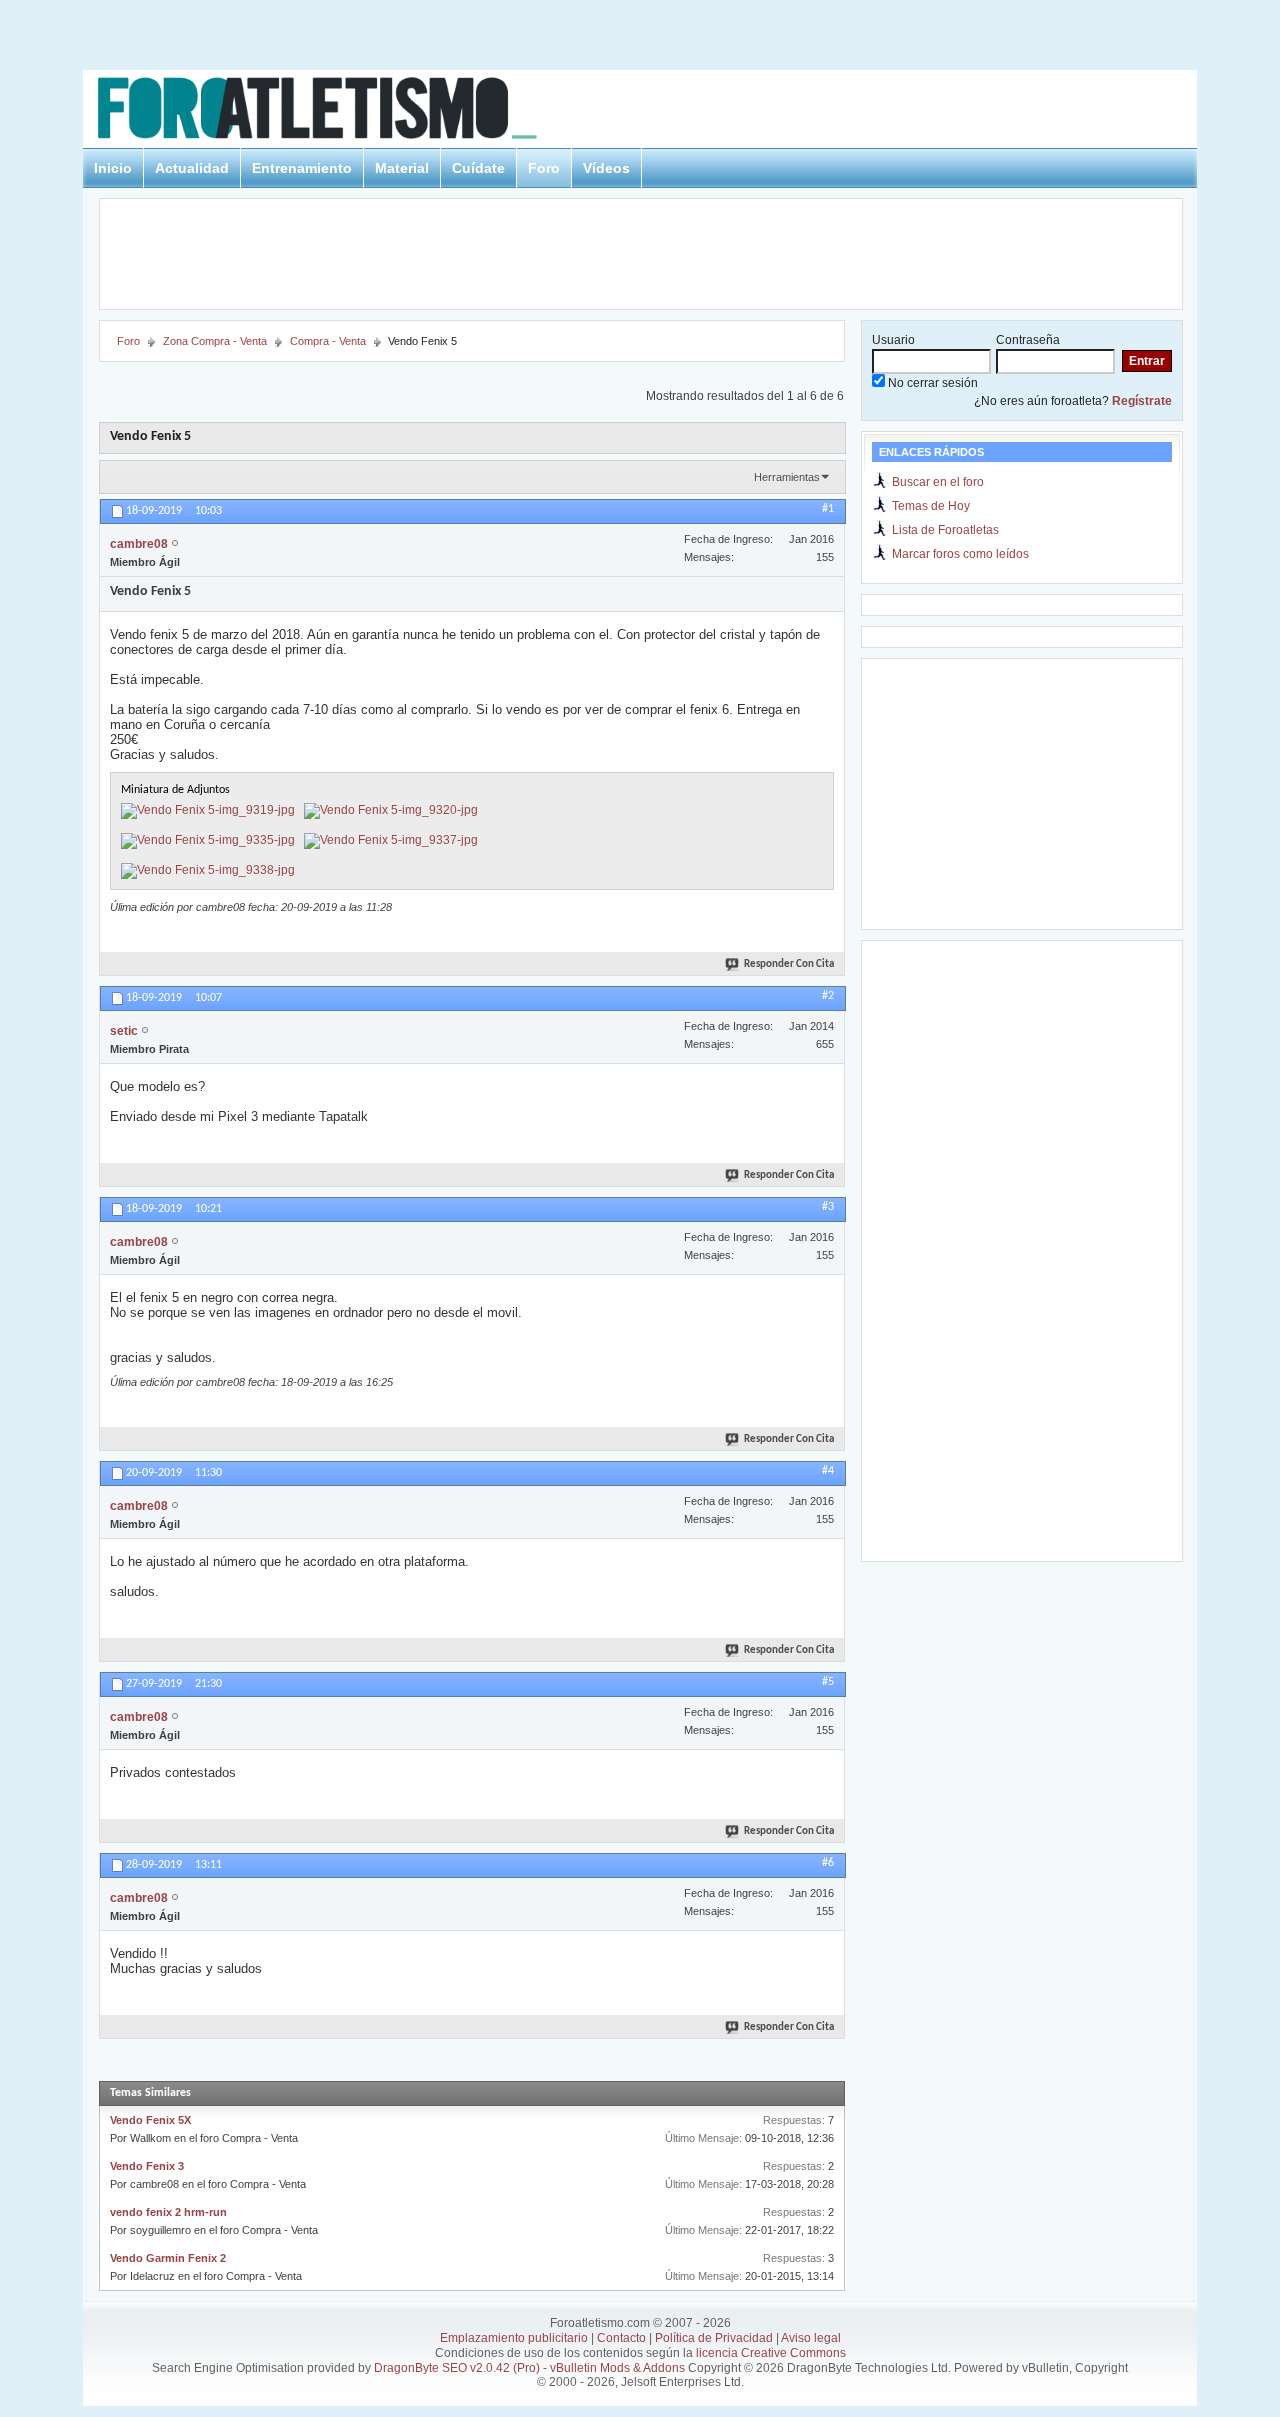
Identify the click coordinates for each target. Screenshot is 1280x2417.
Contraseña (1028, 340)
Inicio (113, 168)
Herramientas (787, 477)
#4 (828, 1471)
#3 (828, 1207)
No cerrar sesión (931, 383)
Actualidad (192, 168)
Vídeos (606, 168)
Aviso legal (811, 2338)
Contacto (621, 2338)
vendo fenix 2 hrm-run (168, 2212)
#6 (828, 1863)
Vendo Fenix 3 (147, 2166)
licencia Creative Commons (771, 2353)
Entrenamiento (302, 168)
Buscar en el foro (938, 482)
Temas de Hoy (931, 506)
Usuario (893, 340)
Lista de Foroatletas (945, 530)
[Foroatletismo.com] (341, 111)
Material (402, 168)
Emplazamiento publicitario (514, 2338)
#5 (828, 1682)
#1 (828, 509)
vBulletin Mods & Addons (617, 2368)
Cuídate (478, 168)
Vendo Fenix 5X (150, 2120)
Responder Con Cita (789, 964)
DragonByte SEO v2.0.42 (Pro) (457, 2368)
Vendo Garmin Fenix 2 (168, 2258)
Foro (544, 168)
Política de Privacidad (714, 2338)
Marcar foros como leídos (960, 554)
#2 (828, 996)
